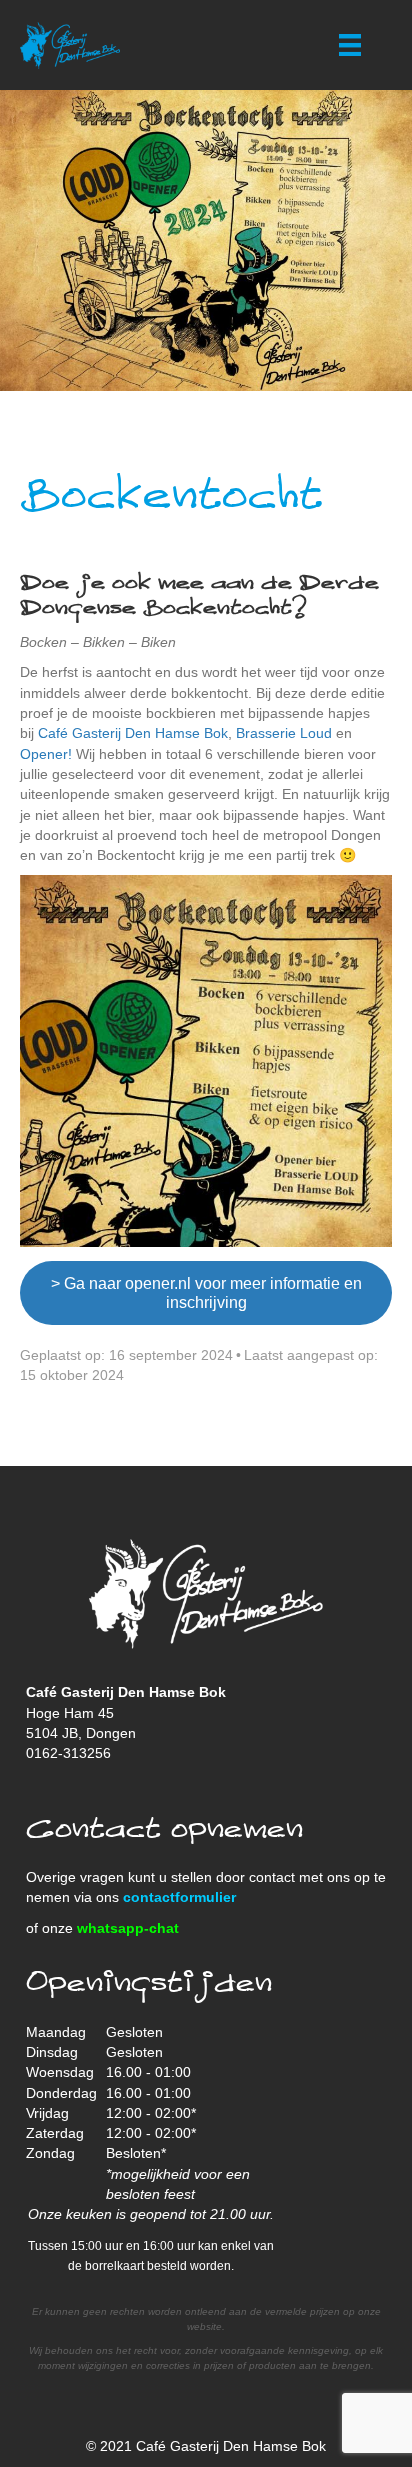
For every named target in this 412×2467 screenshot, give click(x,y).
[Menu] (350, 45)
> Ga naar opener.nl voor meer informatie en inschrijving (206, 1293)
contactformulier (179, 1897)
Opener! (46, 754)
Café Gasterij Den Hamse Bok (133, 733)
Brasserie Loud (284, 733)
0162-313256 (68, 1753)
